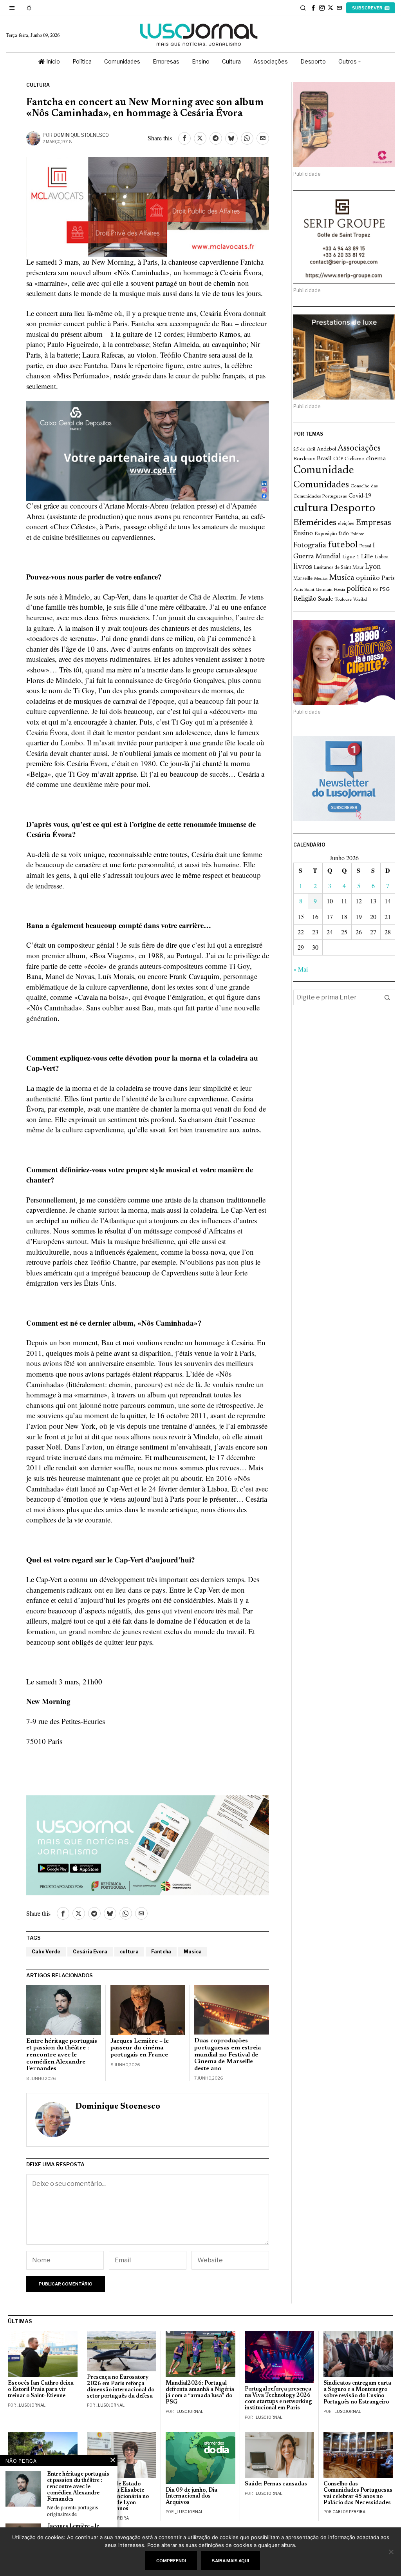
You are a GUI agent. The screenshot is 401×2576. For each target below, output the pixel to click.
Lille (367, 557)
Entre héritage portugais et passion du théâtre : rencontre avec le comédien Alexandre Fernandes (62, 2055)
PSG (385, 590)
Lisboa (381, 557)
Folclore (357, 534)
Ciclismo (355, 459)
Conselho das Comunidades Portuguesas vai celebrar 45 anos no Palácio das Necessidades (358, 2493)
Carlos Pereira (349, 2512)
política (359, 589)
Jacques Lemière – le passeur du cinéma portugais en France (140, 2048)
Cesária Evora (90, 1952)
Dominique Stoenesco (81, 135)
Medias (321, 579)
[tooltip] (313, 8)
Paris (388, 579)
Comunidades (321, 485)
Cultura (38, 85)
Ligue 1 (351, 557)
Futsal (365, 546)
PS (375, 590)
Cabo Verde (46, 1952)
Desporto (352, 509)
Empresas (373, 523)
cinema (376, 459)
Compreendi (171, 2561)
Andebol (326, 449)
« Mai (301, 969)
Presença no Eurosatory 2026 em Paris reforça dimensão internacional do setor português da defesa (121, 2387)
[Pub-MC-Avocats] (148, 206)
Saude (325, 599)
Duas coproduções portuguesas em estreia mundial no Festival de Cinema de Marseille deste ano (228, 2055)
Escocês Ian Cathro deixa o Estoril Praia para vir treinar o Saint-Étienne (41, 2390)
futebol (343, 545)
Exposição (326, 534)
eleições (346, 524)
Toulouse (343, 599)
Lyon (373, 567)
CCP (338, 459)
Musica (193, 1952)
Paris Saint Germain (313, 590)
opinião (368, 578)
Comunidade (324, 471)
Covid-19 (360, 496)
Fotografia (310, 546)
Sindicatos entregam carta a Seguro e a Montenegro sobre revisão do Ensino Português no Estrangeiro (357, 2393)
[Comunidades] (148, 450)
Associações (359, 449)
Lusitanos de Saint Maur (339, 568)
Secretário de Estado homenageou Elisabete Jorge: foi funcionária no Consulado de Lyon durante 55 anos (118, 2496)
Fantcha (161, 1952)
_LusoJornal (31, 2405)
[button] (387, 997)
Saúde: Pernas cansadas (276, 2484)
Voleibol (360, 600)
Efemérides (315, 523)
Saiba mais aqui (230, 2561)
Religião (305, 599)
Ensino (303, 534)
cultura (129, 1952)
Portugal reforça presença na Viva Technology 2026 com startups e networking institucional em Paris (278, 2399)
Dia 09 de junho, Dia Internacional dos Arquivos (191, 2497)
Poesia (340, 590)
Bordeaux (304, 459)
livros (303, 567)
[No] (391, 2552)
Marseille (303, 579)
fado (344, 534)
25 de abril (304, 449)
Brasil (324, 459)
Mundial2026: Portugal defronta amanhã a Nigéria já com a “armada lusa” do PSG (200, 2393)
